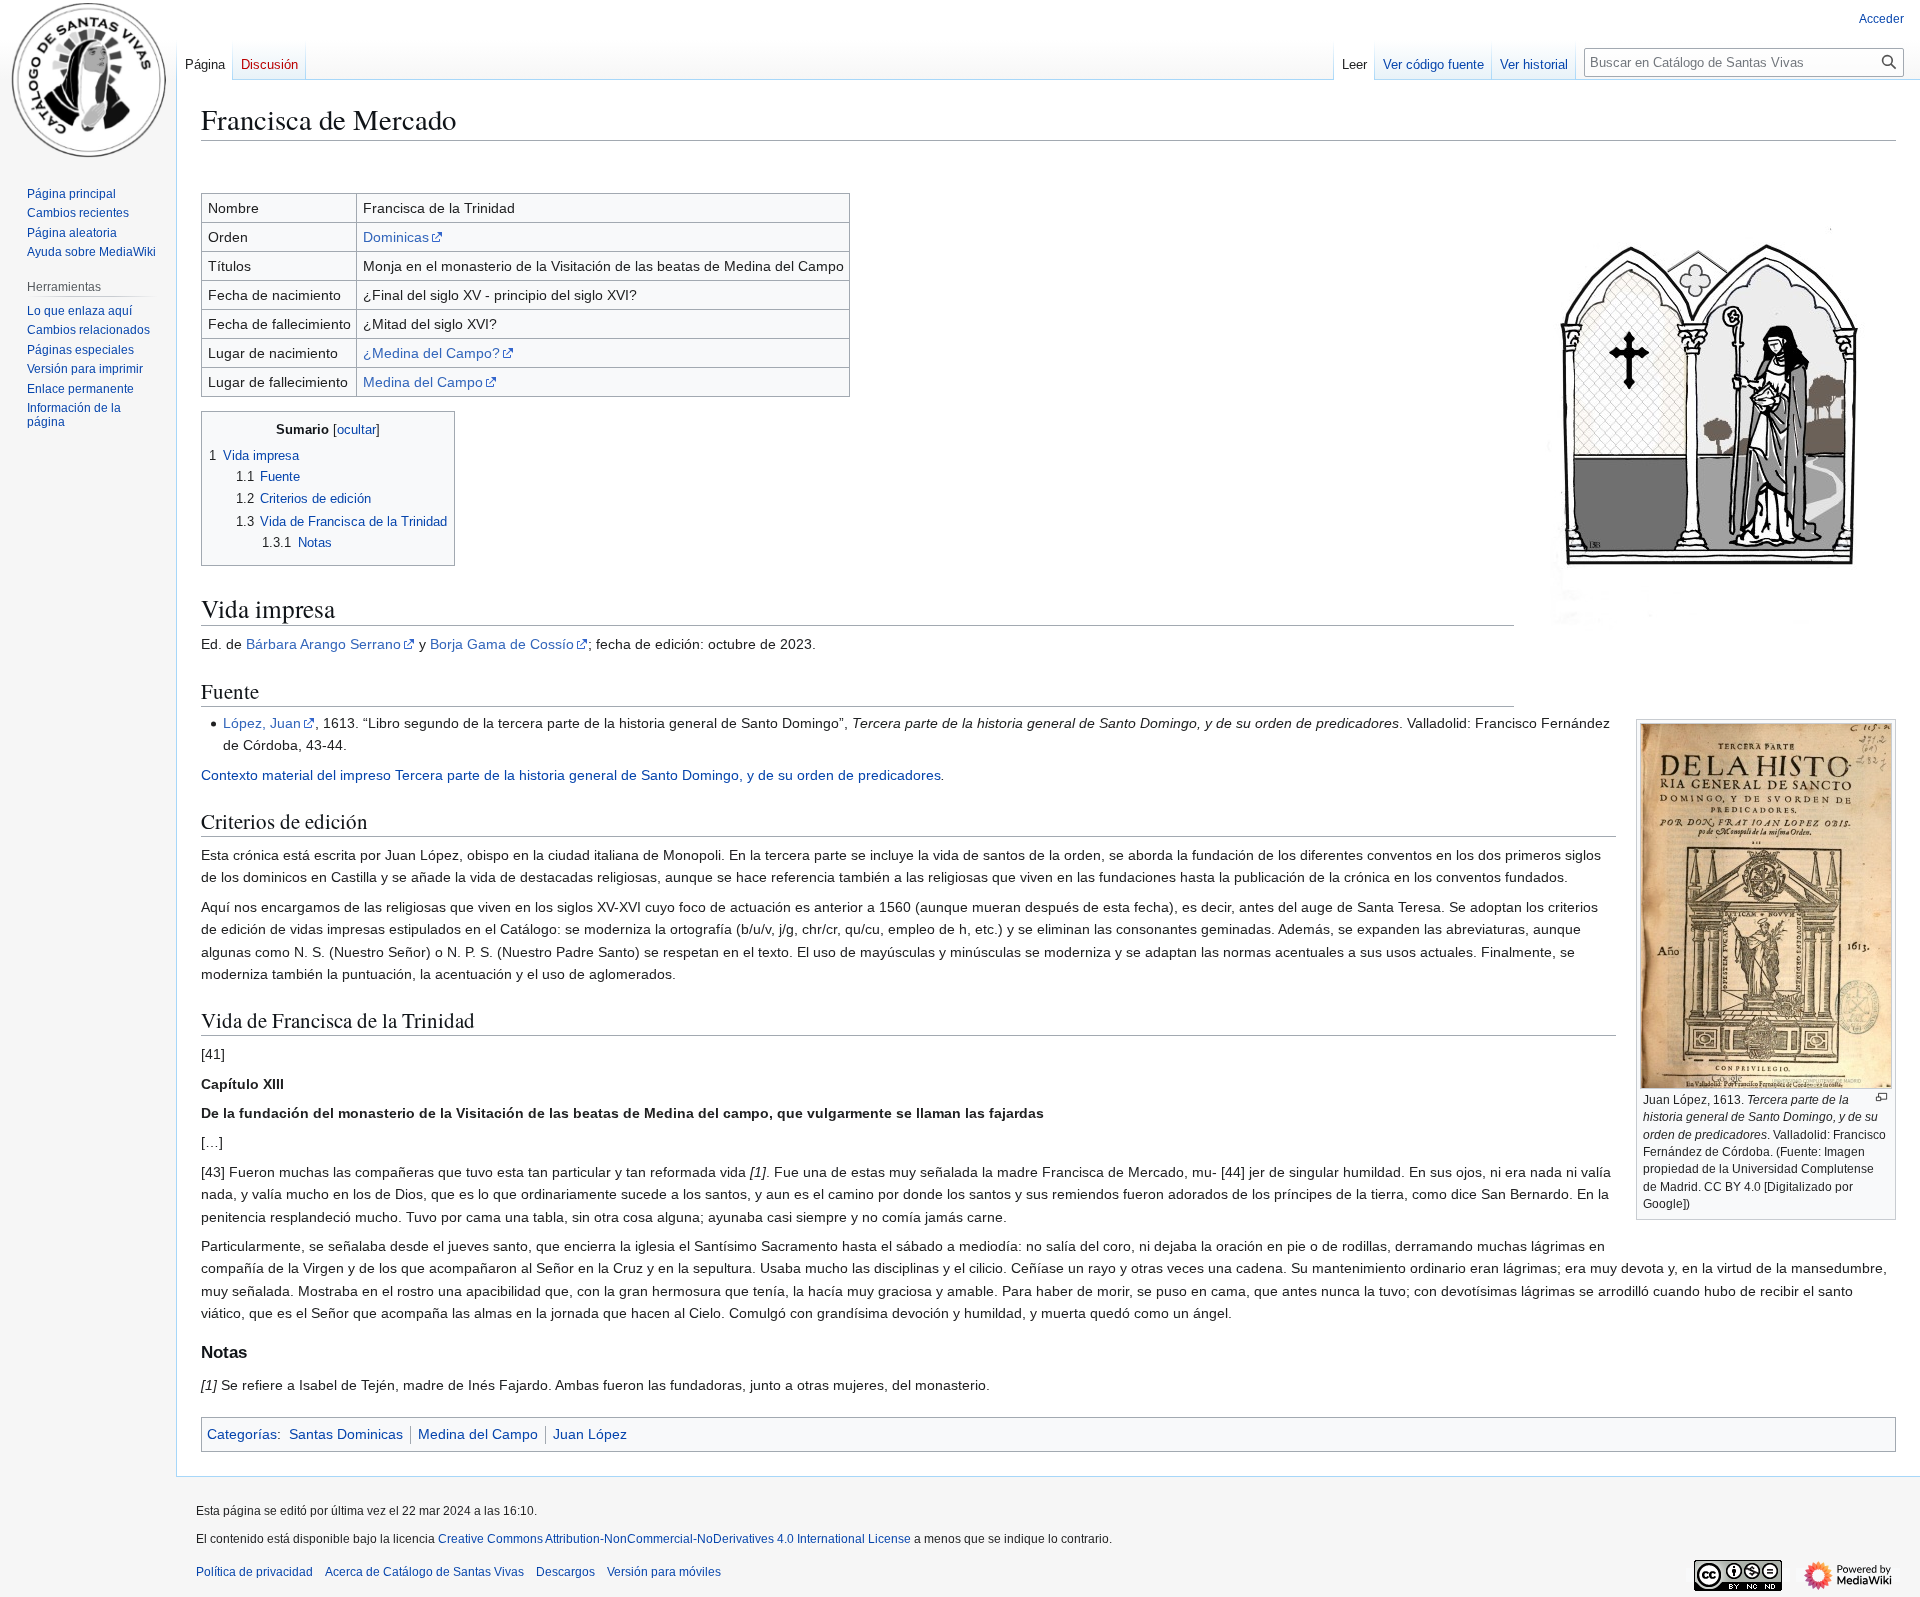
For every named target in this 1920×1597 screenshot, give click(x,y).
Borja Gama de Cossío (502, 644)
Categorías (242, 1434)
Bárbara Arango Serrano (323, 644)
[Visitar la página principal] (88, 80)
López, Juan (262, 723)
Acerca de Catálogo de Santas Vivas (424, 1572)
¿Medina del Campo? (431, 353)
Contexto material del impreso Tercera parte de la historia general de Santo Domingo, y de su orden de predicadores (571, 775)
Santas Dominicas (346, 1434)
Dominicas (396, 237)
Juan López (590, 1434)
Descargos (565, 1572)
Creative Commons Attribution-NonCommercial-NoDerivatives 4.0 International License (674, 1539)
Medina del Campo (423, 382)
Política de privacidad (254, 1572)
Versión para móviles (664, 1572)
